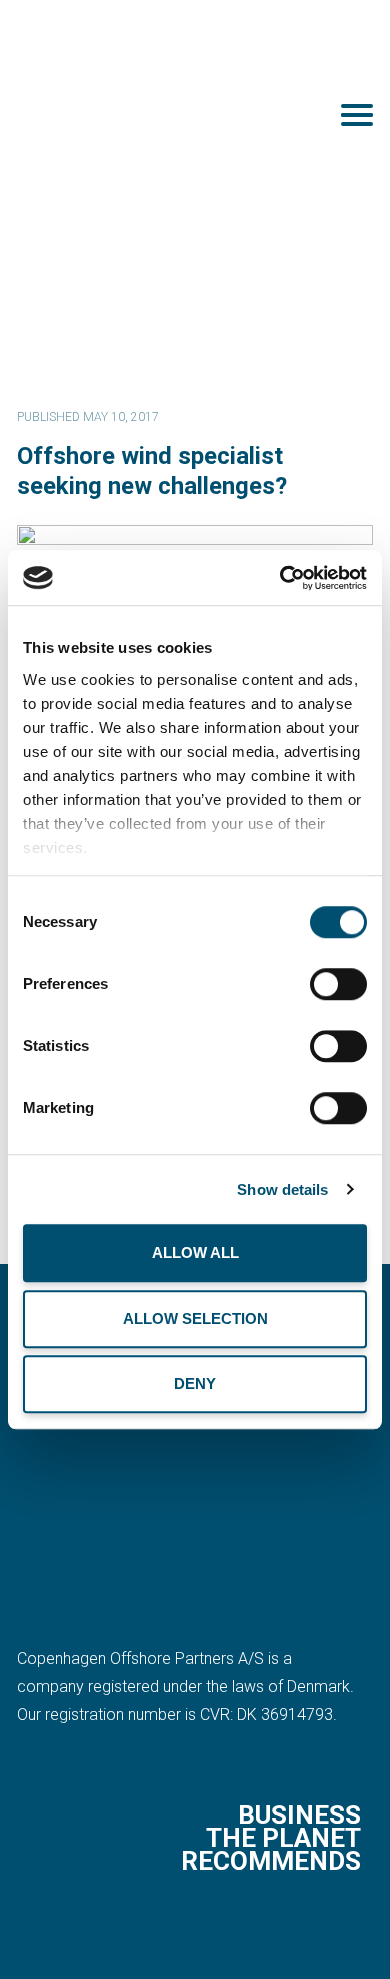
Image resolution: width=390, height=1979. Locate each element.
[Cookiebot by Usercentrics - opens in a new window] (280, 578)
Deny (195, 1383)
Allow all (195, 1252)
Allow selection (195, 1318)
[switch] (338, 984)
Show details (282, 1189)
